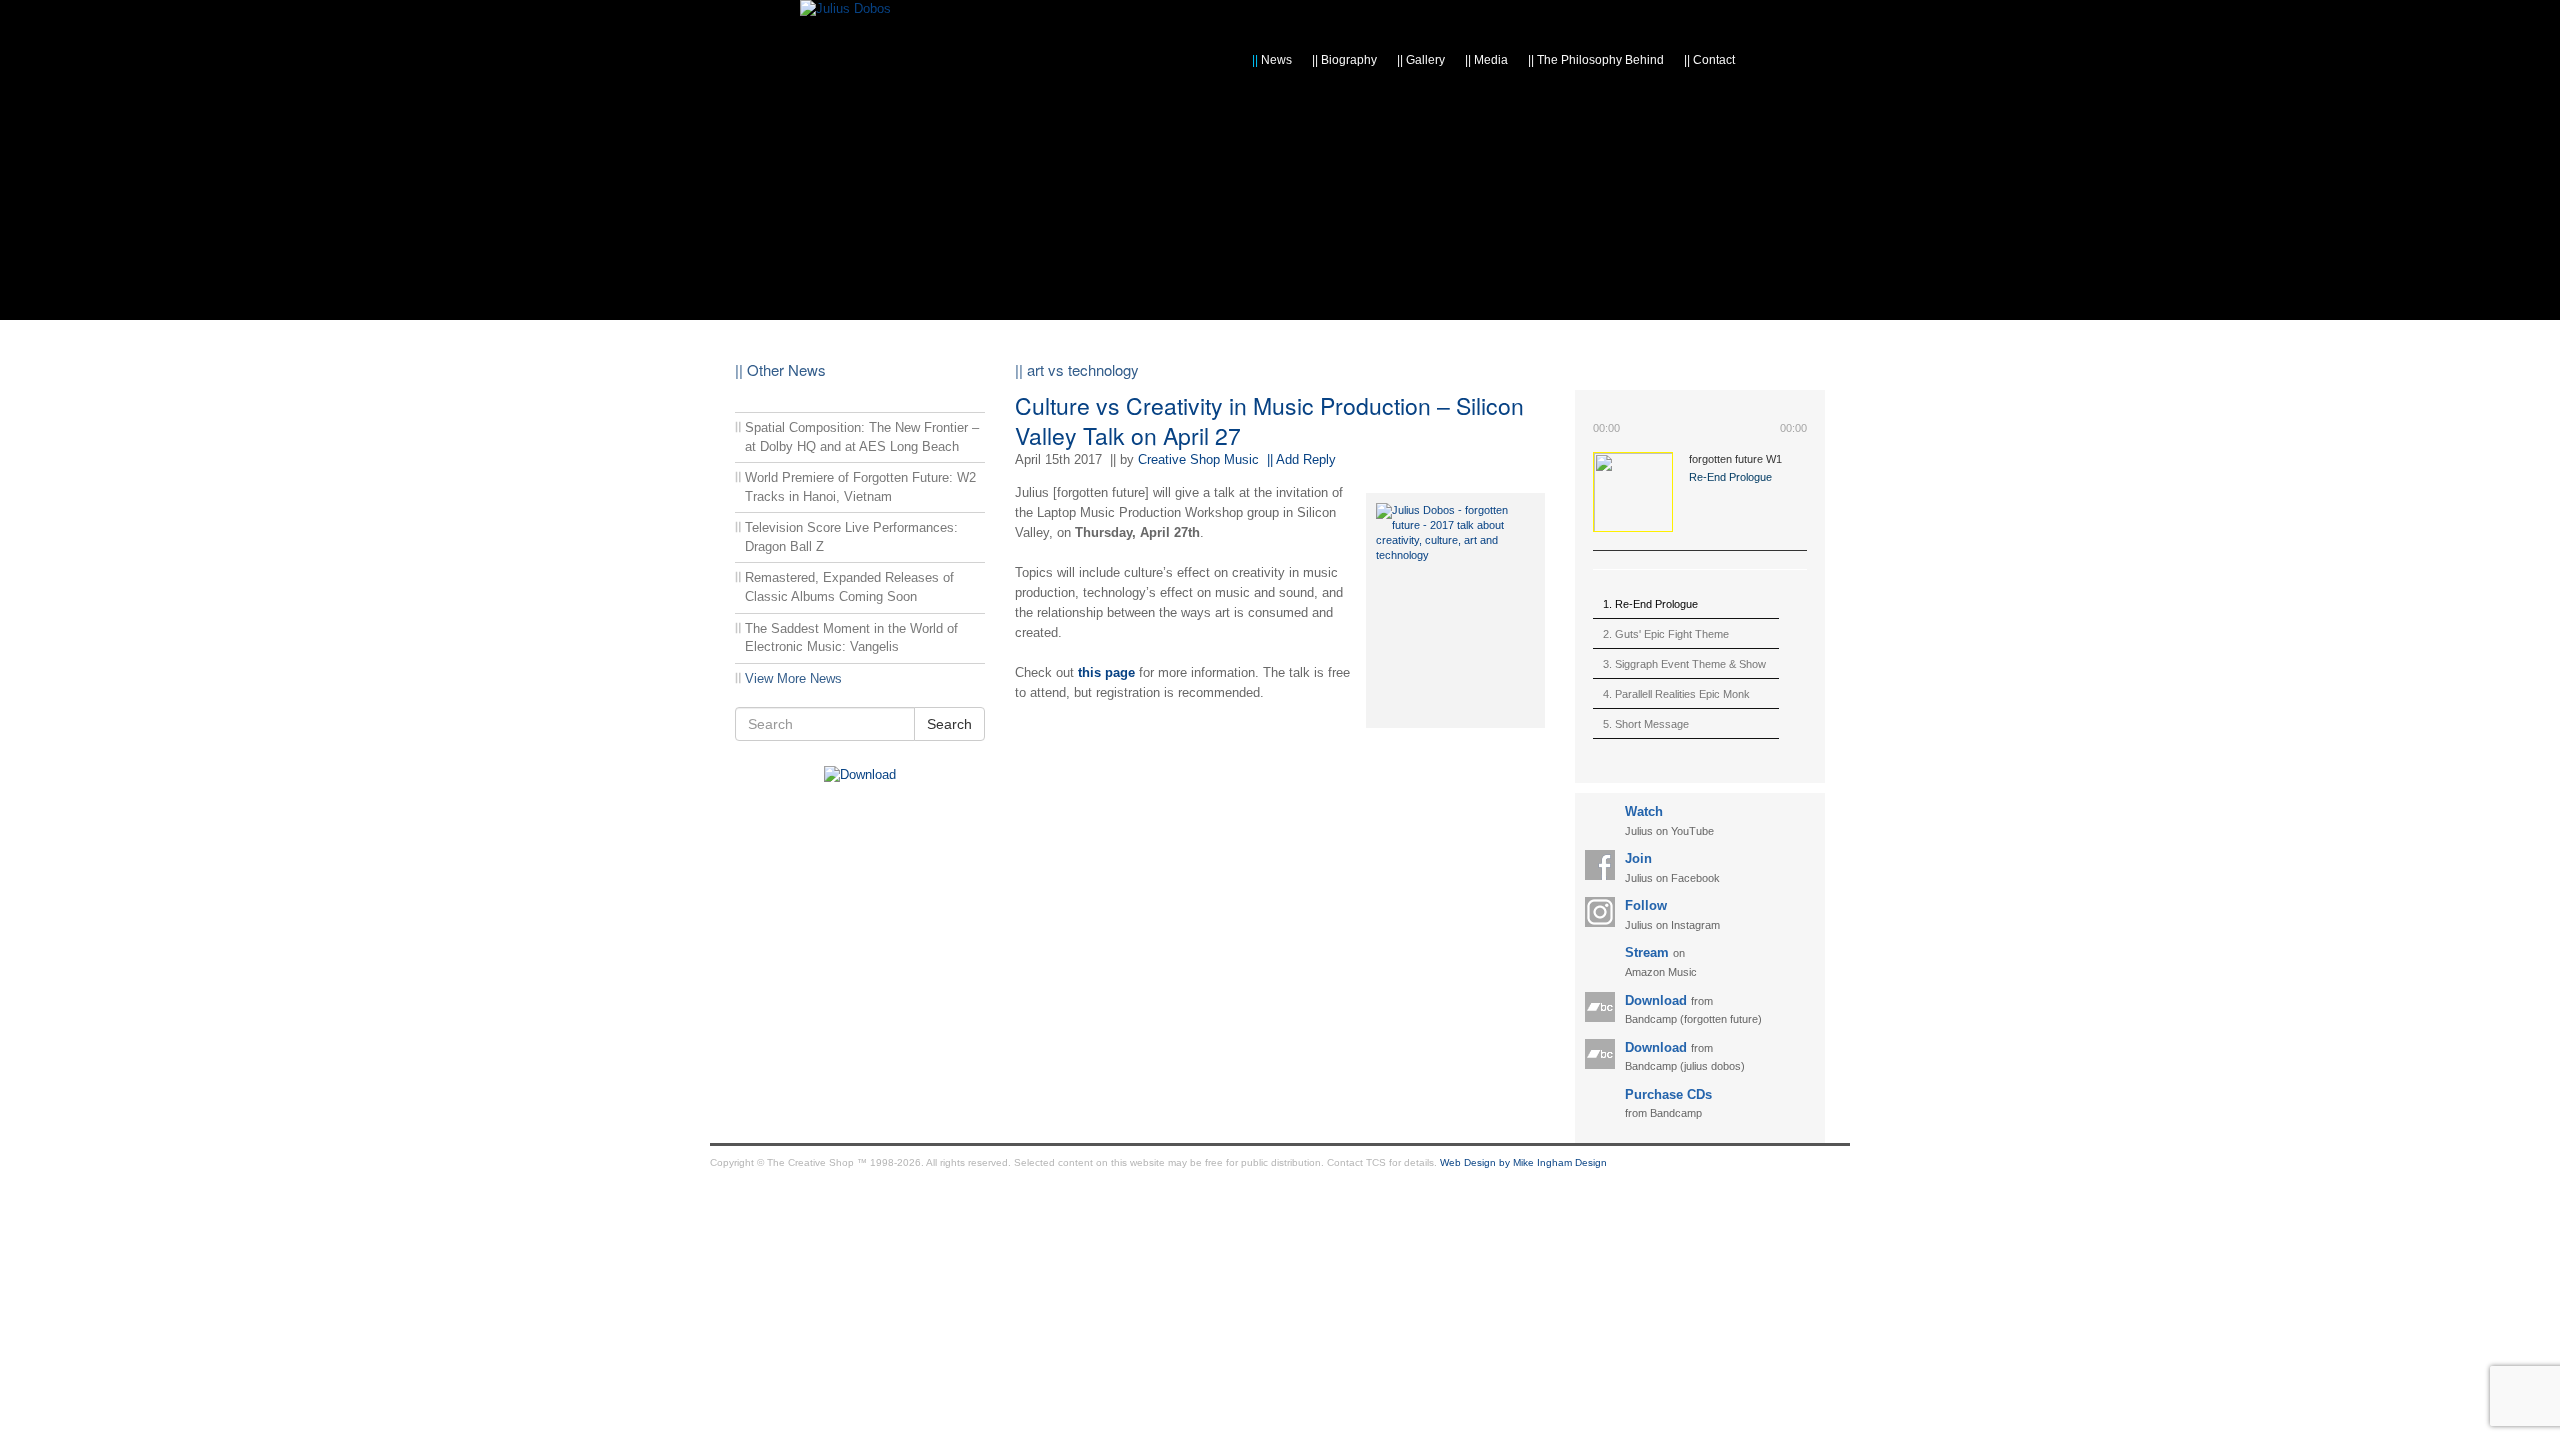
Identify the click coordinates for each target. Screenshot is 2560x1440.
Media (1486, 60)
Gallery (1421, 60)
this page (1106, 672)
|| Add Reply (1301, 459)
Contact (1709, 60)
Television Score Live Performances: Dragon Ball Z (851, 537)
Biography (1344, 60)
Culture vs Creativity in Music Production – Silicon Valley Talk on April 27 (1269, 420)
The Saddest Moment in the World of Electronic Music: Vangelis (851, 638)
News (1272, 60)
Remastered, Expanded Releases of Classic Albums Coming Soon (849, 587)
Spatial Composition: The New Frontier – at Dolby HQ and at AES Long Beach (862, 437)
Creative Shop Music (1198, 459)
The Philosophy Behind (1596, 60)
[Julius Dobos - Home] (845, 8)
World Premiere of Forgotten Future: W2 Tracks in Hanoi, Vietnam (860, 487)
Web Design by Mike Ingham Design (1523, 1162)
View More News (793, 678)
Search (949, 724)
